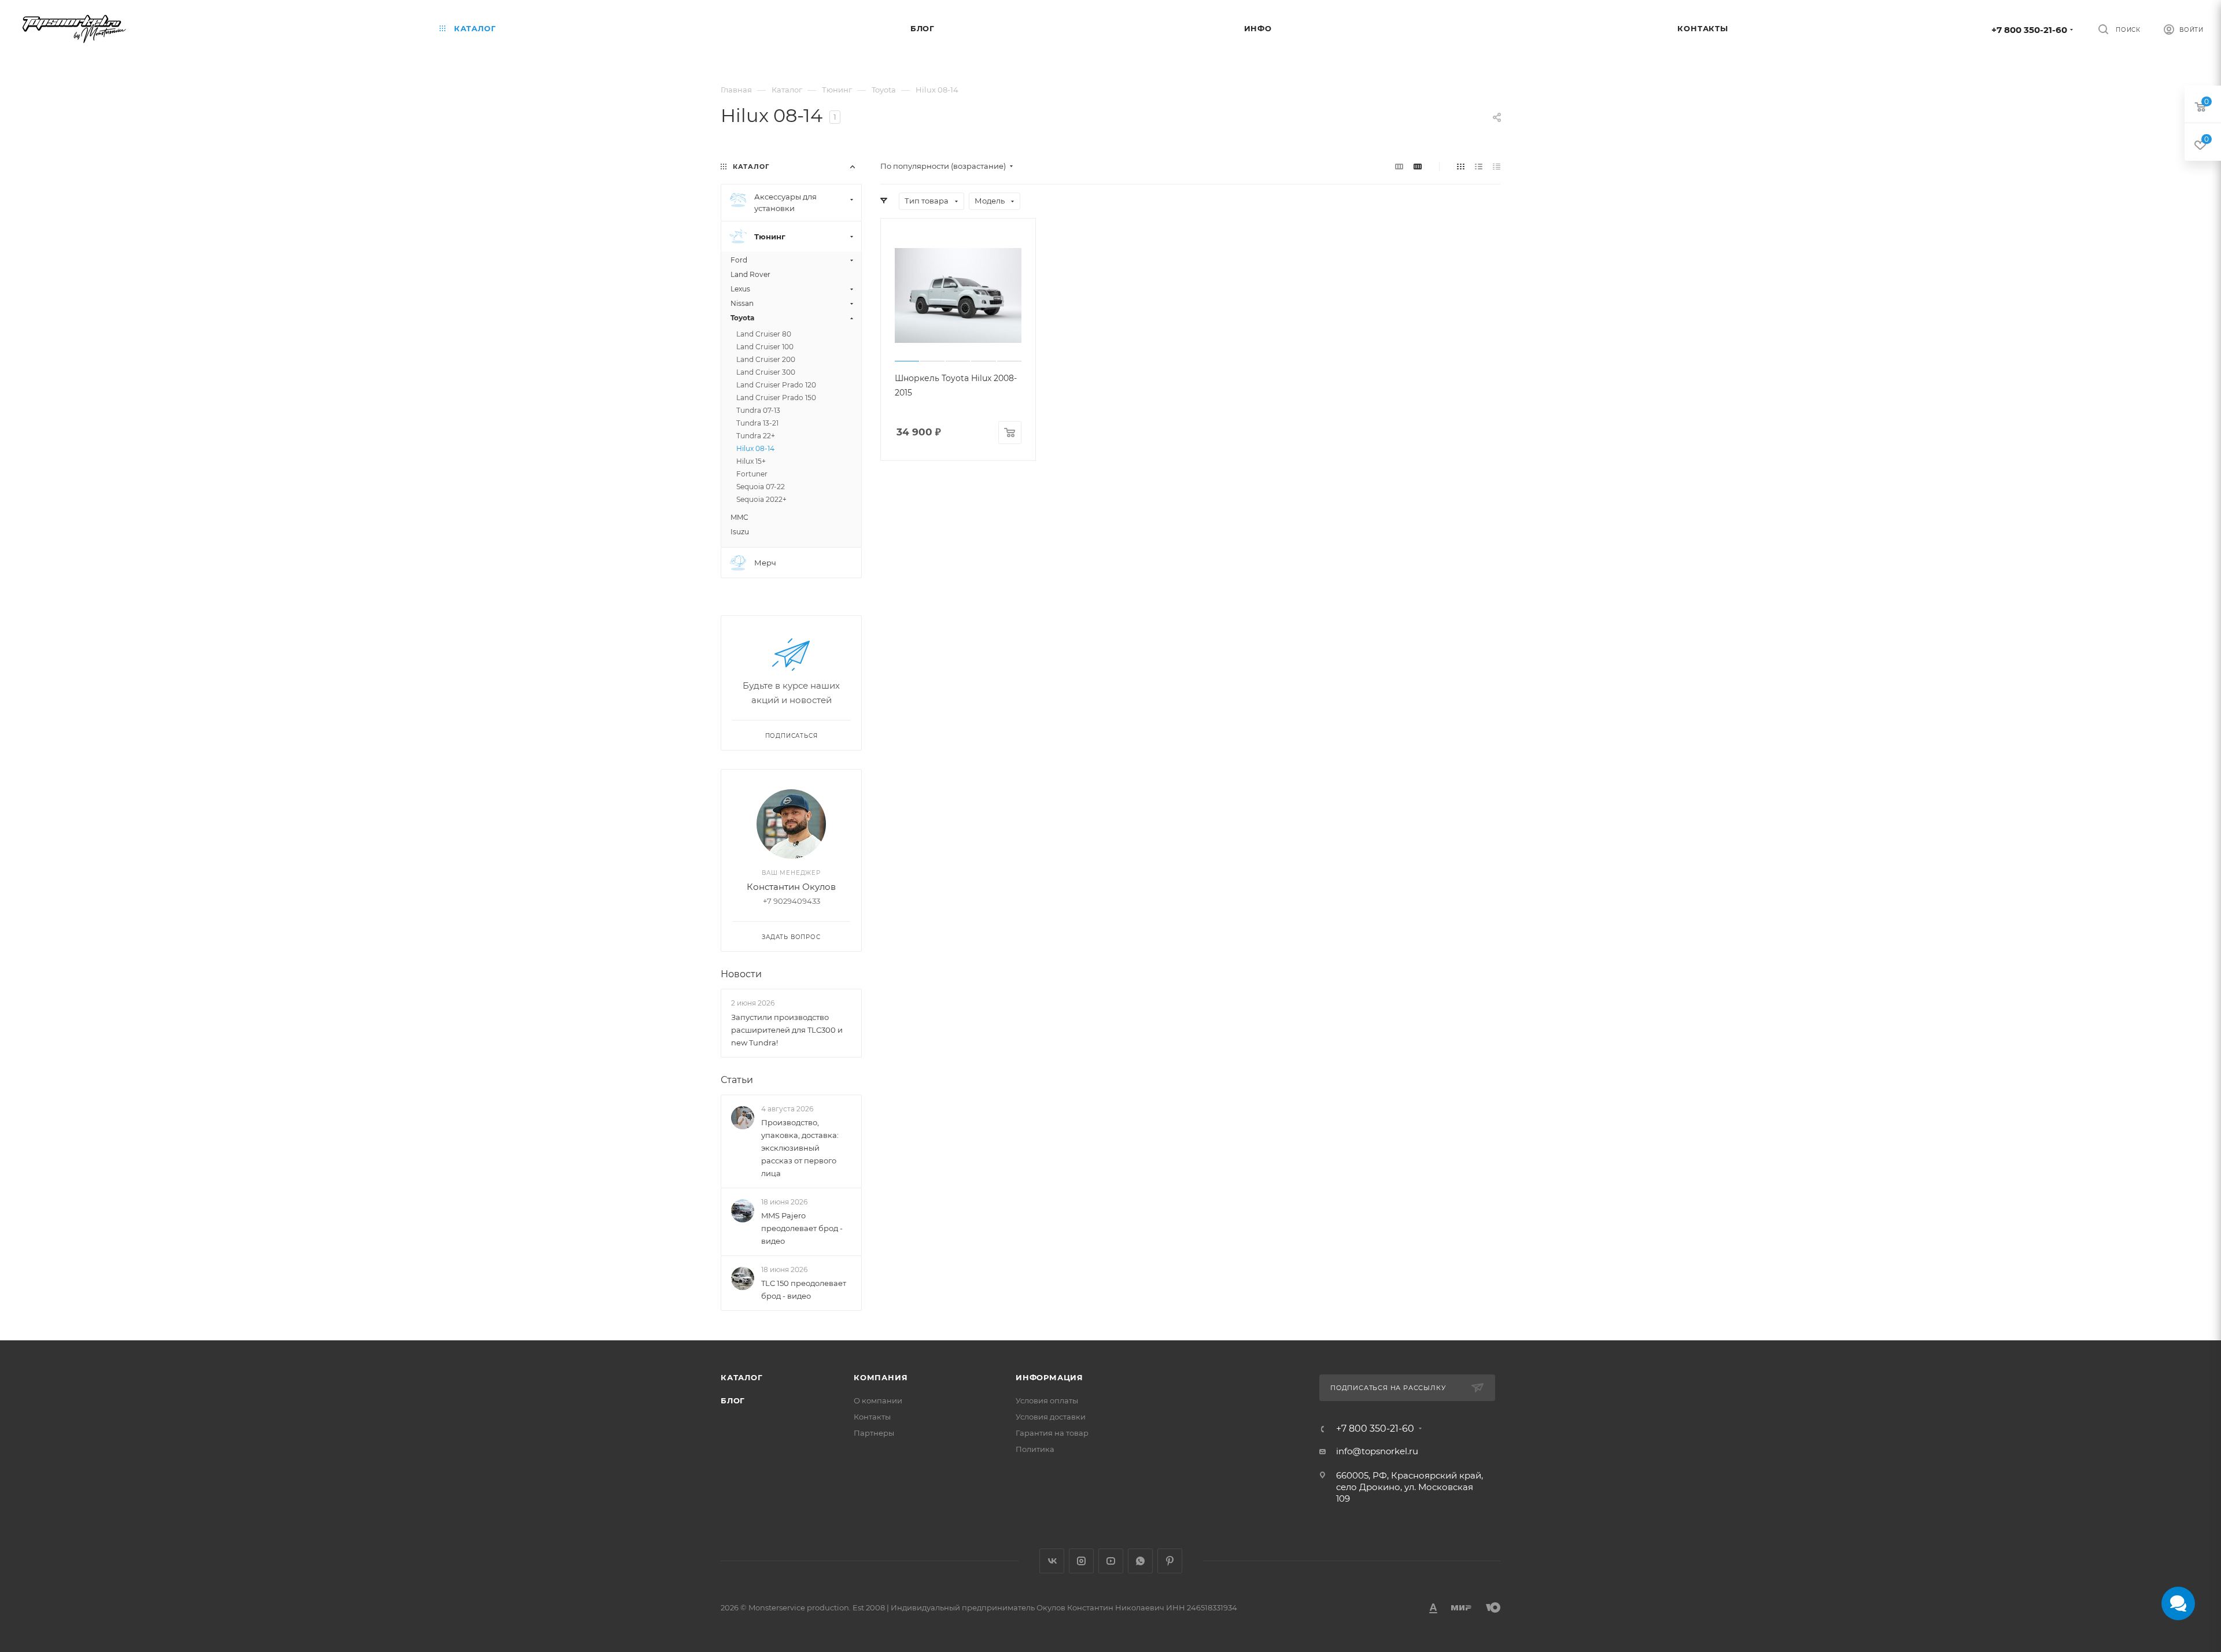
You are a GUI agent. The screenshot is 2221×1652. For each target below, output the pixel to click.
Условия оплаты (1047, 1400)
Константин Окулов (791, 887)
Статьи (737, 1080)
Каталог (742, 1377)
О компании (878, 1400)
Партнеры (874, 1433)
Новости (741, 974)
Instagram (1081, 1561)
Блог (733, 1400)
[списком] (1479, 166)
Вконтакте (1052, 1561)
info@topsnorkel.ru (1377, 1451)
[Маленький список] (1399, 166)
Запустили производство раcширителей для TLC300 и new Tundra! (787, 1030)
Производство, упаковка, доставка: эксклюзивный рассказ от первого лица (800, 1148)
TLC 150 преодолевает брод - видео (804, 1290)
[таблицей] (1497, 166)
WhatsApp (1140, 1561)
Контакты (872, 1417)
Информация (1049, 1377)
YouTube (1111, 1561)
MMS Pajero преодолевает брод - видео (802, 1228)
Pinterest (1170, 1561)
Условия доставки (1051, 1417)
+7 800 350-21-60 (2029, 30)
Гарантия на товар (1052, 1433)
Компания (881, 1377)
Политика (1035, 1449)
